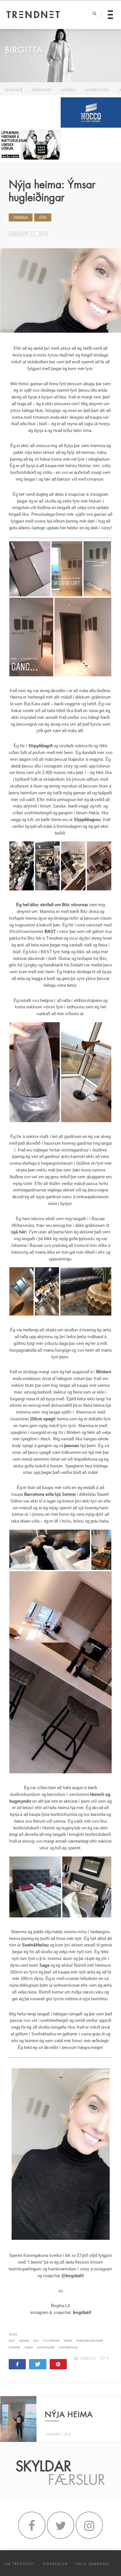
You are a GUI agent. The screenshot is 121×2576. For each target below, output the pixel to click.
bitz (36, 2341)
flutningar (51, 2341)
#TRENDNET (42, 90)
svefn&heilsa (68, 2348)
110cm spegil (43, 1419)
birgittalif (82, 2312)
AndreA (68, 90)
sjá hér (19, 1232)
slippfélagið (46, 2348)
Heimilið (21, 218)
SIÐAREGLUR (55, 2564)
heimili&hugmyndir (90, 2341)
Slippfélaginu (87, 820)
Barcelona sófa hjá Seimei (50, 1494)
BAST (50, 931)
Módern (104, 1372)
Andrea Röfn (97, 90)
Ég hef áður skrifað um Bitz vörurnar (52, 905)
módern (15, 2348)
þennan (72, 1446)
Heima (68, 2341)
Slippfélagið (40, 746)
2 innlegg (88, 2358)
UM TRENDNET (19, 2564)
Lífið (43, 218)
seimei (29, 2348)
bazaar (24, 2341)
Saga (44, 1965)
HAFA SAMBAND (92, 2564)
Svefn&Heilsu (35, 1945)
